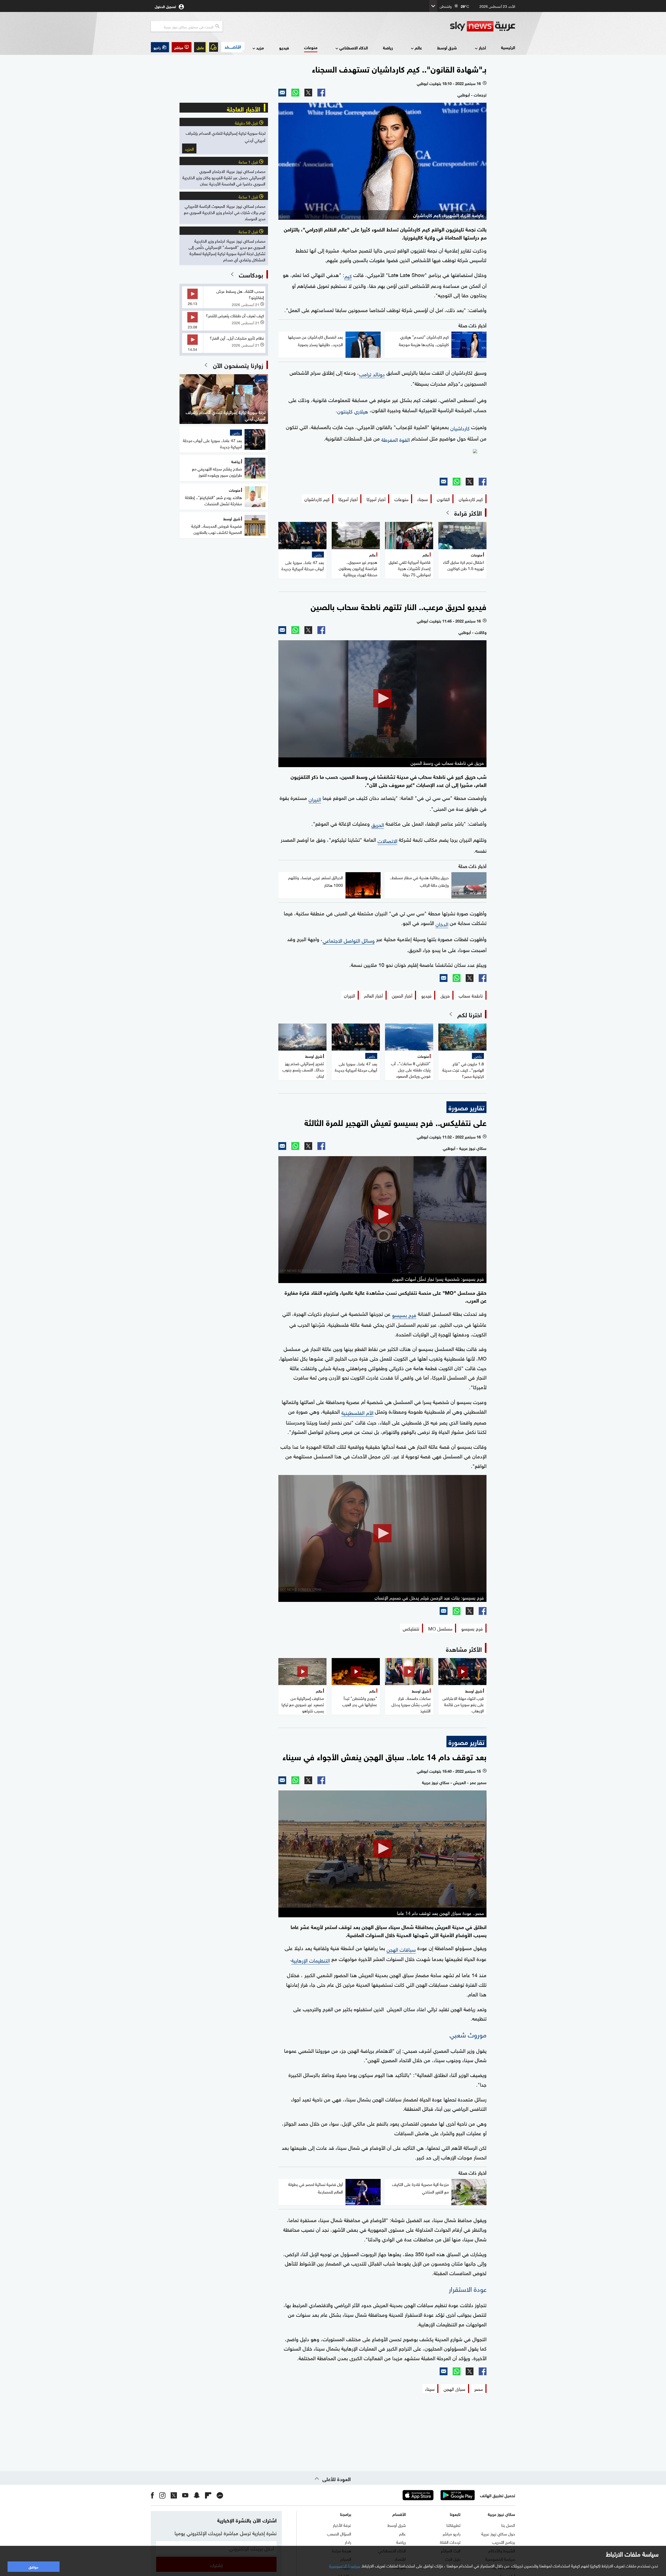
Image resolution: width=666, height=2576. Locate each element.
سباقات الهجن (401, 1949)
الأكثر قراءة (468, 513)
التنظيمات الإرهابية (311, 1960)
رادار (348, 2542)
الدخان (442, 923)
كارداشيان (460, 428)
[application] (382, 699)
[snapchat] (197, 2495)
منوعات (311, 47)
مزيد (260, 47)
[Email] (282, 93)
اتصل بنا (508, 2525)
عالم (418, 47)
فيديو (284, 47)
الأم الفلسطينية (357, 1412)
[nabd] (220, 2495)
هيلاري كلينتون (353, 411)
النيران (315, 799)
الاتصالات (387, 840)
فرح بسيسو (404, 1314)
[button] (182, 47)
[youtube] (185, 2495)
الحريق (378, 824)
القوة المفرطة (396, 439)
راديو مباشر (452, 2533)
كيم (348, 275)
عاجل (200, 47)
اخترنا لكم (470, 1014)
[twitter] (174, 2495)
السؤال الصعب (339, 2533)
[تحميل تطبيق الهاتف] (438, 2495)
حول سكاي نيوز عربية (498, 2533)
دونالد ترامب (372, 373)
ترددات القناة (450, 2542)
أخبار (482, 47)
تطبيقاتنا (453, 2525)
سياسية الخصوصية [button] (345, 2565)
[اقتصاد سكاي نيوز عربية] (233, 47)
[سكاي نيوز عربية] (483, 26)
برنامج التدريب (504, 2542)
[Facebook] (321, 93)
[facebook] (152, 2495)
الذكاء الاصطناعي (354, 47)
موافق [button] (33, 2567)
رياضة (388, 47)
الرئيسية (508, 47)
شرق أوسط (447, 47)
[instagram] (162, 2495)
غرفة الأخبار (342, 2525)
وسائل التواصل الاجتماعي (349, 940)
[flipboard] (208, 2495)
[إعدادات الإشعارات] (214, 47)
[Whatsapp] (295, 93)
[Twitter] (308, 93)
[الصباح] (382, 461)
